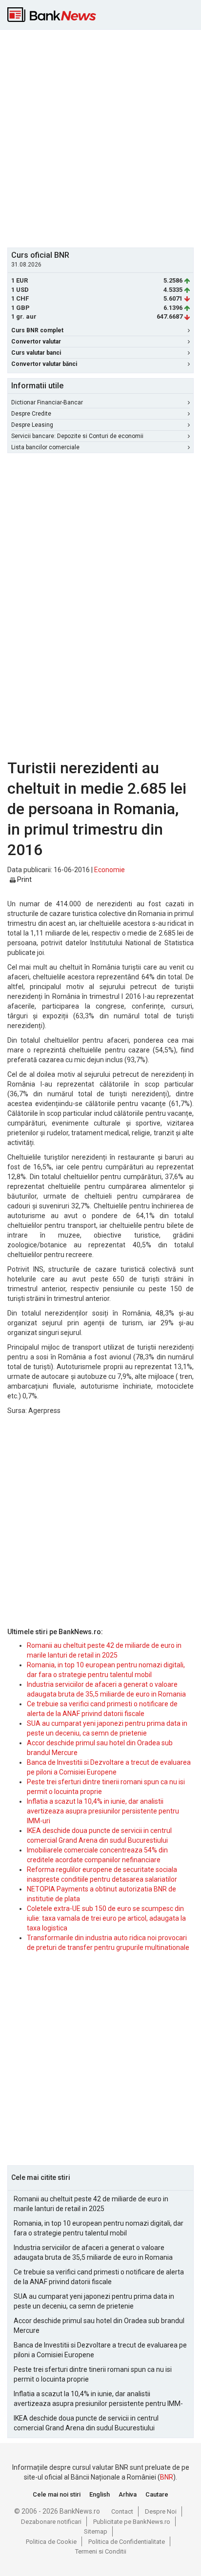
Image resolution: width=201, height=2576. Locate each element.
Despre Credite (31, 414)
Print (24, 879)
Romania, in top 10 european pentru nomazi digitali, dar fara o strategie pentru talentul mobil (99, 2228)
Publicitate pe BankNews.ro (132, 2522)
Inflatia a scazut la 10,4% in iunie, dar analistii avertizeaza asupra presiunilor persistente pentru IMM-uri (103, 1811)
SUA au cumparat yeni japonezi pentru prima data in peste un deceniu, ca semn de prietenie (94, 2301)
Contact (122, 2511)
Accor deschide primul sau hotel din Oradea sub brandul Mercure (99, 2326)
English (100, 2494)
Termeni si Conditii (101, 2551)
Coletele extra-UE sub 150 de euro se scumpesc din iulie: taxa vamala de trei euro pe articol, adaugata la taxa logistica (106, 1918)
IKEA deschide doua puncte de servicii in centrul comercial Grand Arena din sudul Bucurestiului (86, 2423)
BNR (167, 2477)
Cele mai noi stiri (57, 2494)
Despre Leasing (32, 425)
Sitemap (96, 2531)
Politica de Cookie (51, 2542)
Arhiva (128, 2494)
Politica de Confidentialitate (127, 2542)
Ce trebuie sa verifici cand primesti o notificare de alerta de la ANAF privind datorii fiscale (99, 2277)
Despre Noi (161, 2511)
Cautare (157, 2494)
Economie (110, 870)
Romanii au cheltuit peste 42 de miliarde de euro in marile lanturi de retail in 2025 (91, 2204)
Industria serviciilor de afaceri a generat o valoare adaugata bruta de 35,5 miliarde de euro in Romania (93, 2252)
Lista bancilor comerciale (45, 447)
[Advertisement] (100, 137)
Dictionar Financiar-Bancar (47, 402)
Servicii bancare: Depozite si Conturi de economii (77, 436)
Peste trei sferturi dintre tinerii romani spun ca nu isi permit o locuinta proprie (93, 2374)
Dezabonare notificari (51, 2522)
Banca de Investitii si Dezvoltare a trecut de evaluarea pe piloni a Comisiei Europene (100, 2350)
